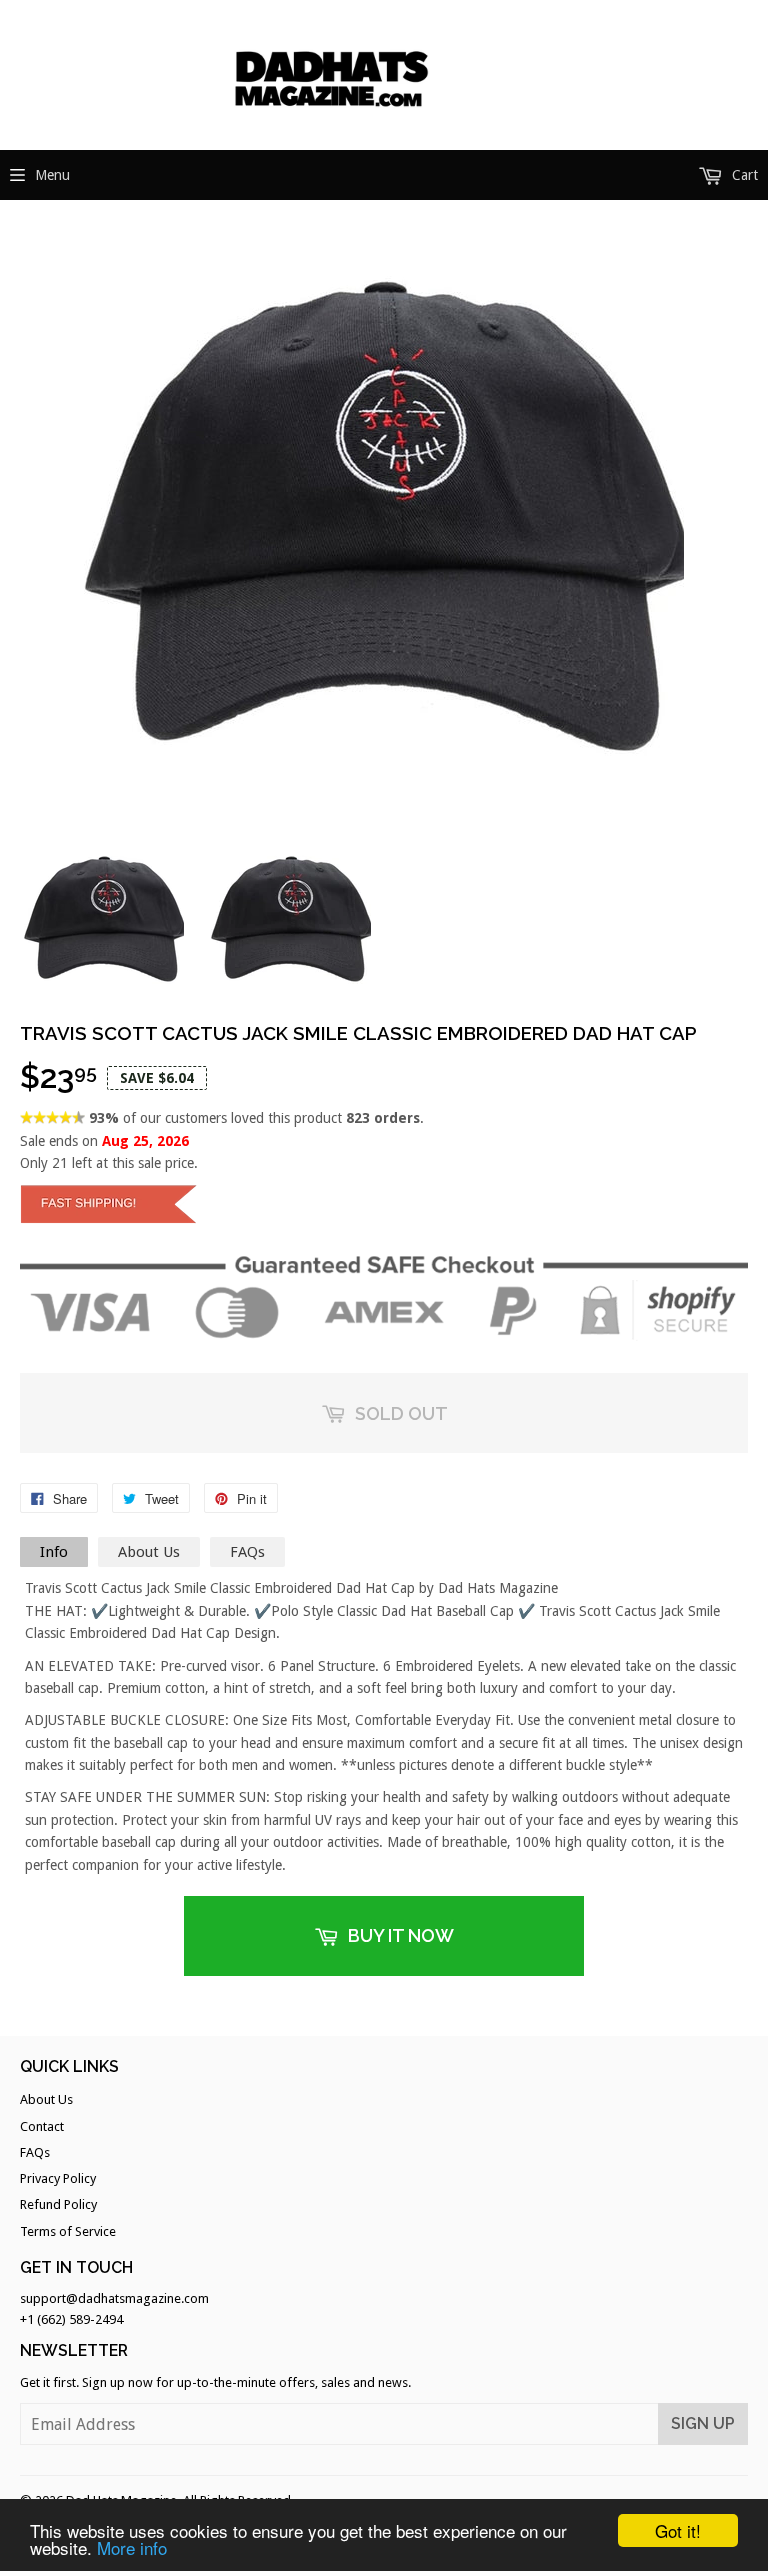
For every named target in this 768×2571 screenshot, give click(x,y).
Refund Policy (58, 2204)
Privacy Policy (58, 2178)
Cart (743, 175)
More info (132, 2547)
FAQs (247, 1552)
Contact (42, 2126)
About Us (149, 1552)
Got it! (678, 2530)
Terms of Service (68, 2231)
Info (54, 1552)
